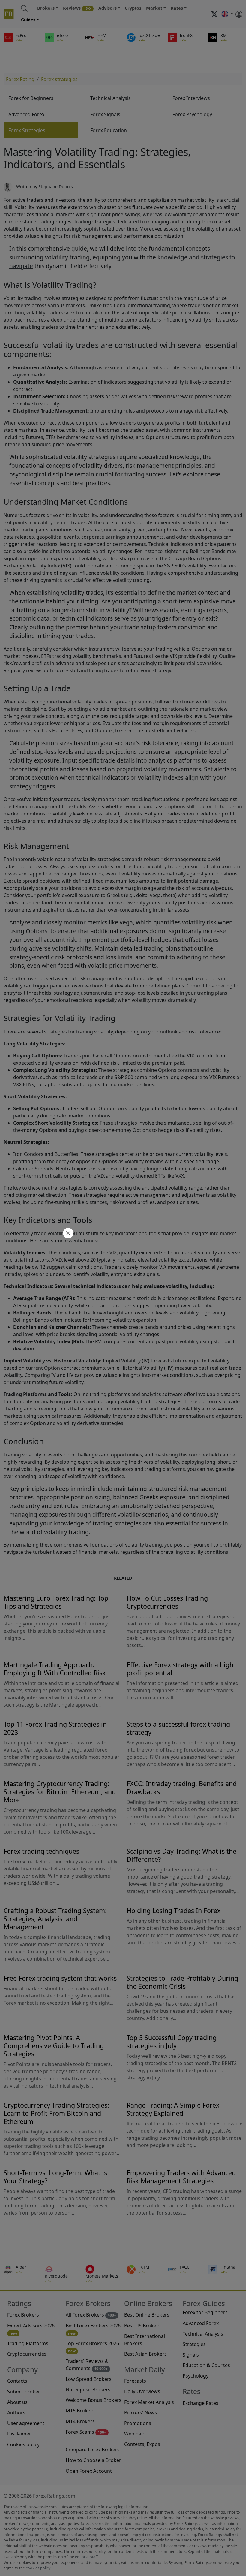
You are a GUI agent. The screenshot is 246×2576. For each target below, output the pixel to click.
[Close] (67, 1234)
